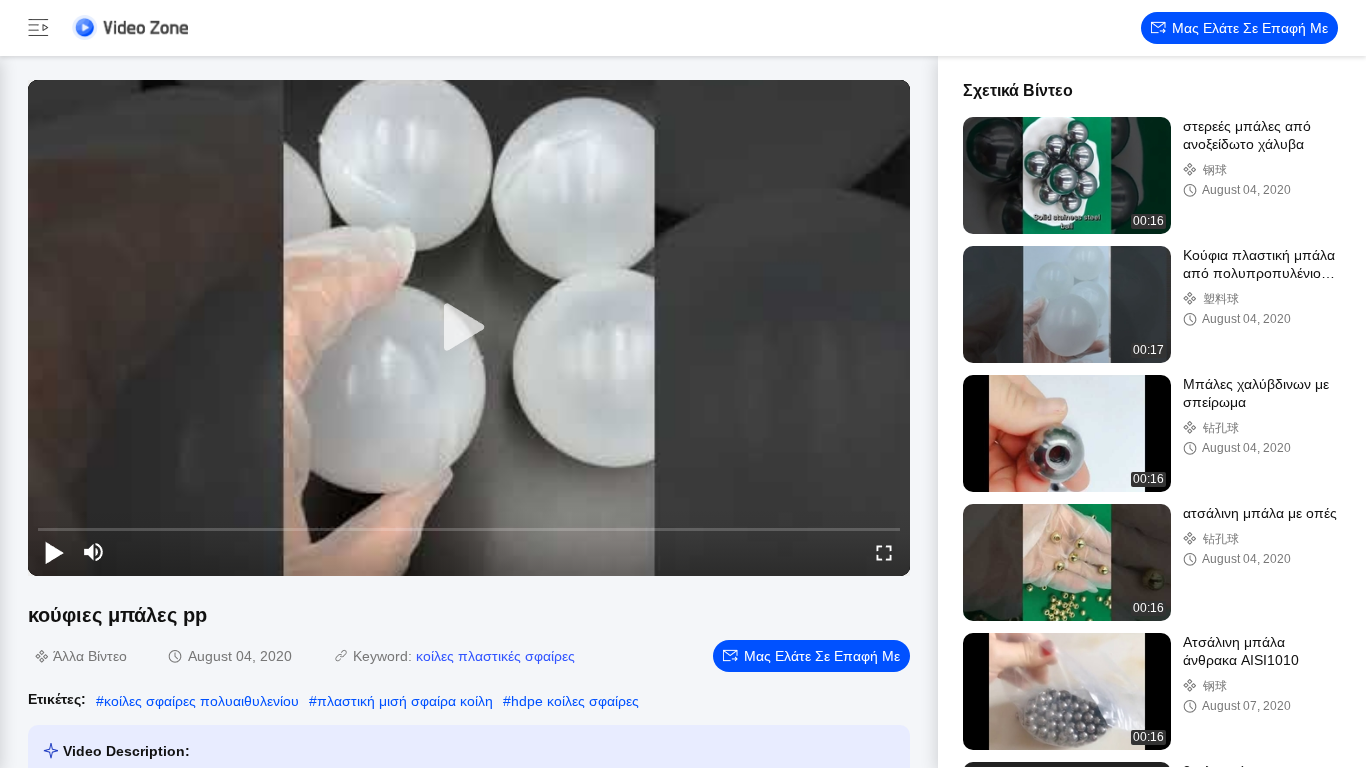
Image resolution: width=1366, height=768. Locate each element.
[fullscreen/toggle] (884, 552)
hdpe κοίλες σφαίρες (575, 701)
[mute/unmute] (94, 552)
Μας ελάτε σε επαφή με (1250, 28)
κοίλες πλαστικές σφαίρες (495, 656)
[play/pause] (54, 552)
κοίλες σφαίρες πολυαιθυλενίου (201, 701)
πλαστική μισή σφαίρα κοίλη (405, 701)
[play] (469, 328)
